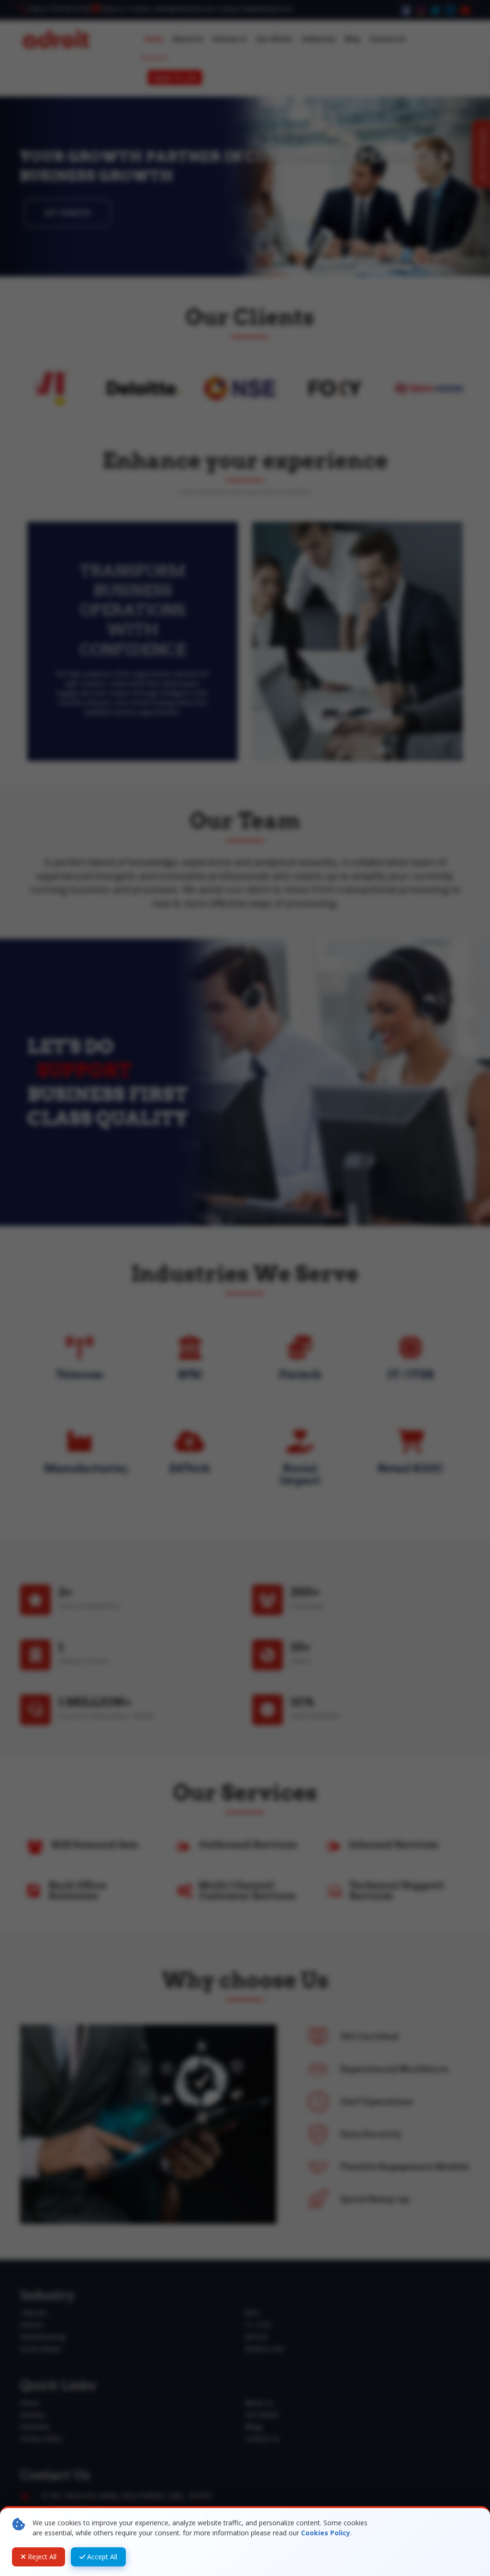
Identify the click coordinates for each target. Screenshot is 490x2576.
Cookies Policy (326, 2533)
